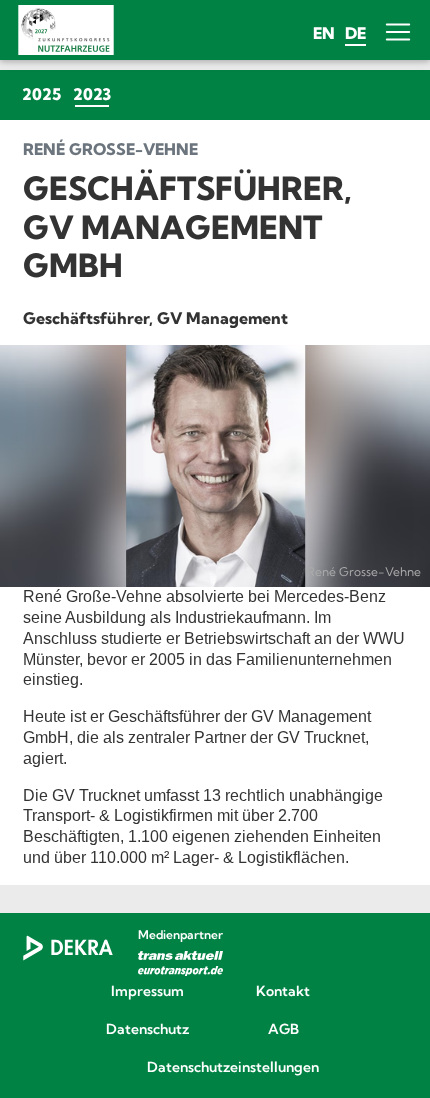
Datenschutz (147, 1030)
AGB (283, 1030)
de (355, 33)
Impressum (147, 992)
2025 (41, 94)
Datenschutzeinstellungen (215, 1068)
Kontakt (283, 992)
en (324, 33)
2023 (95, 93)
